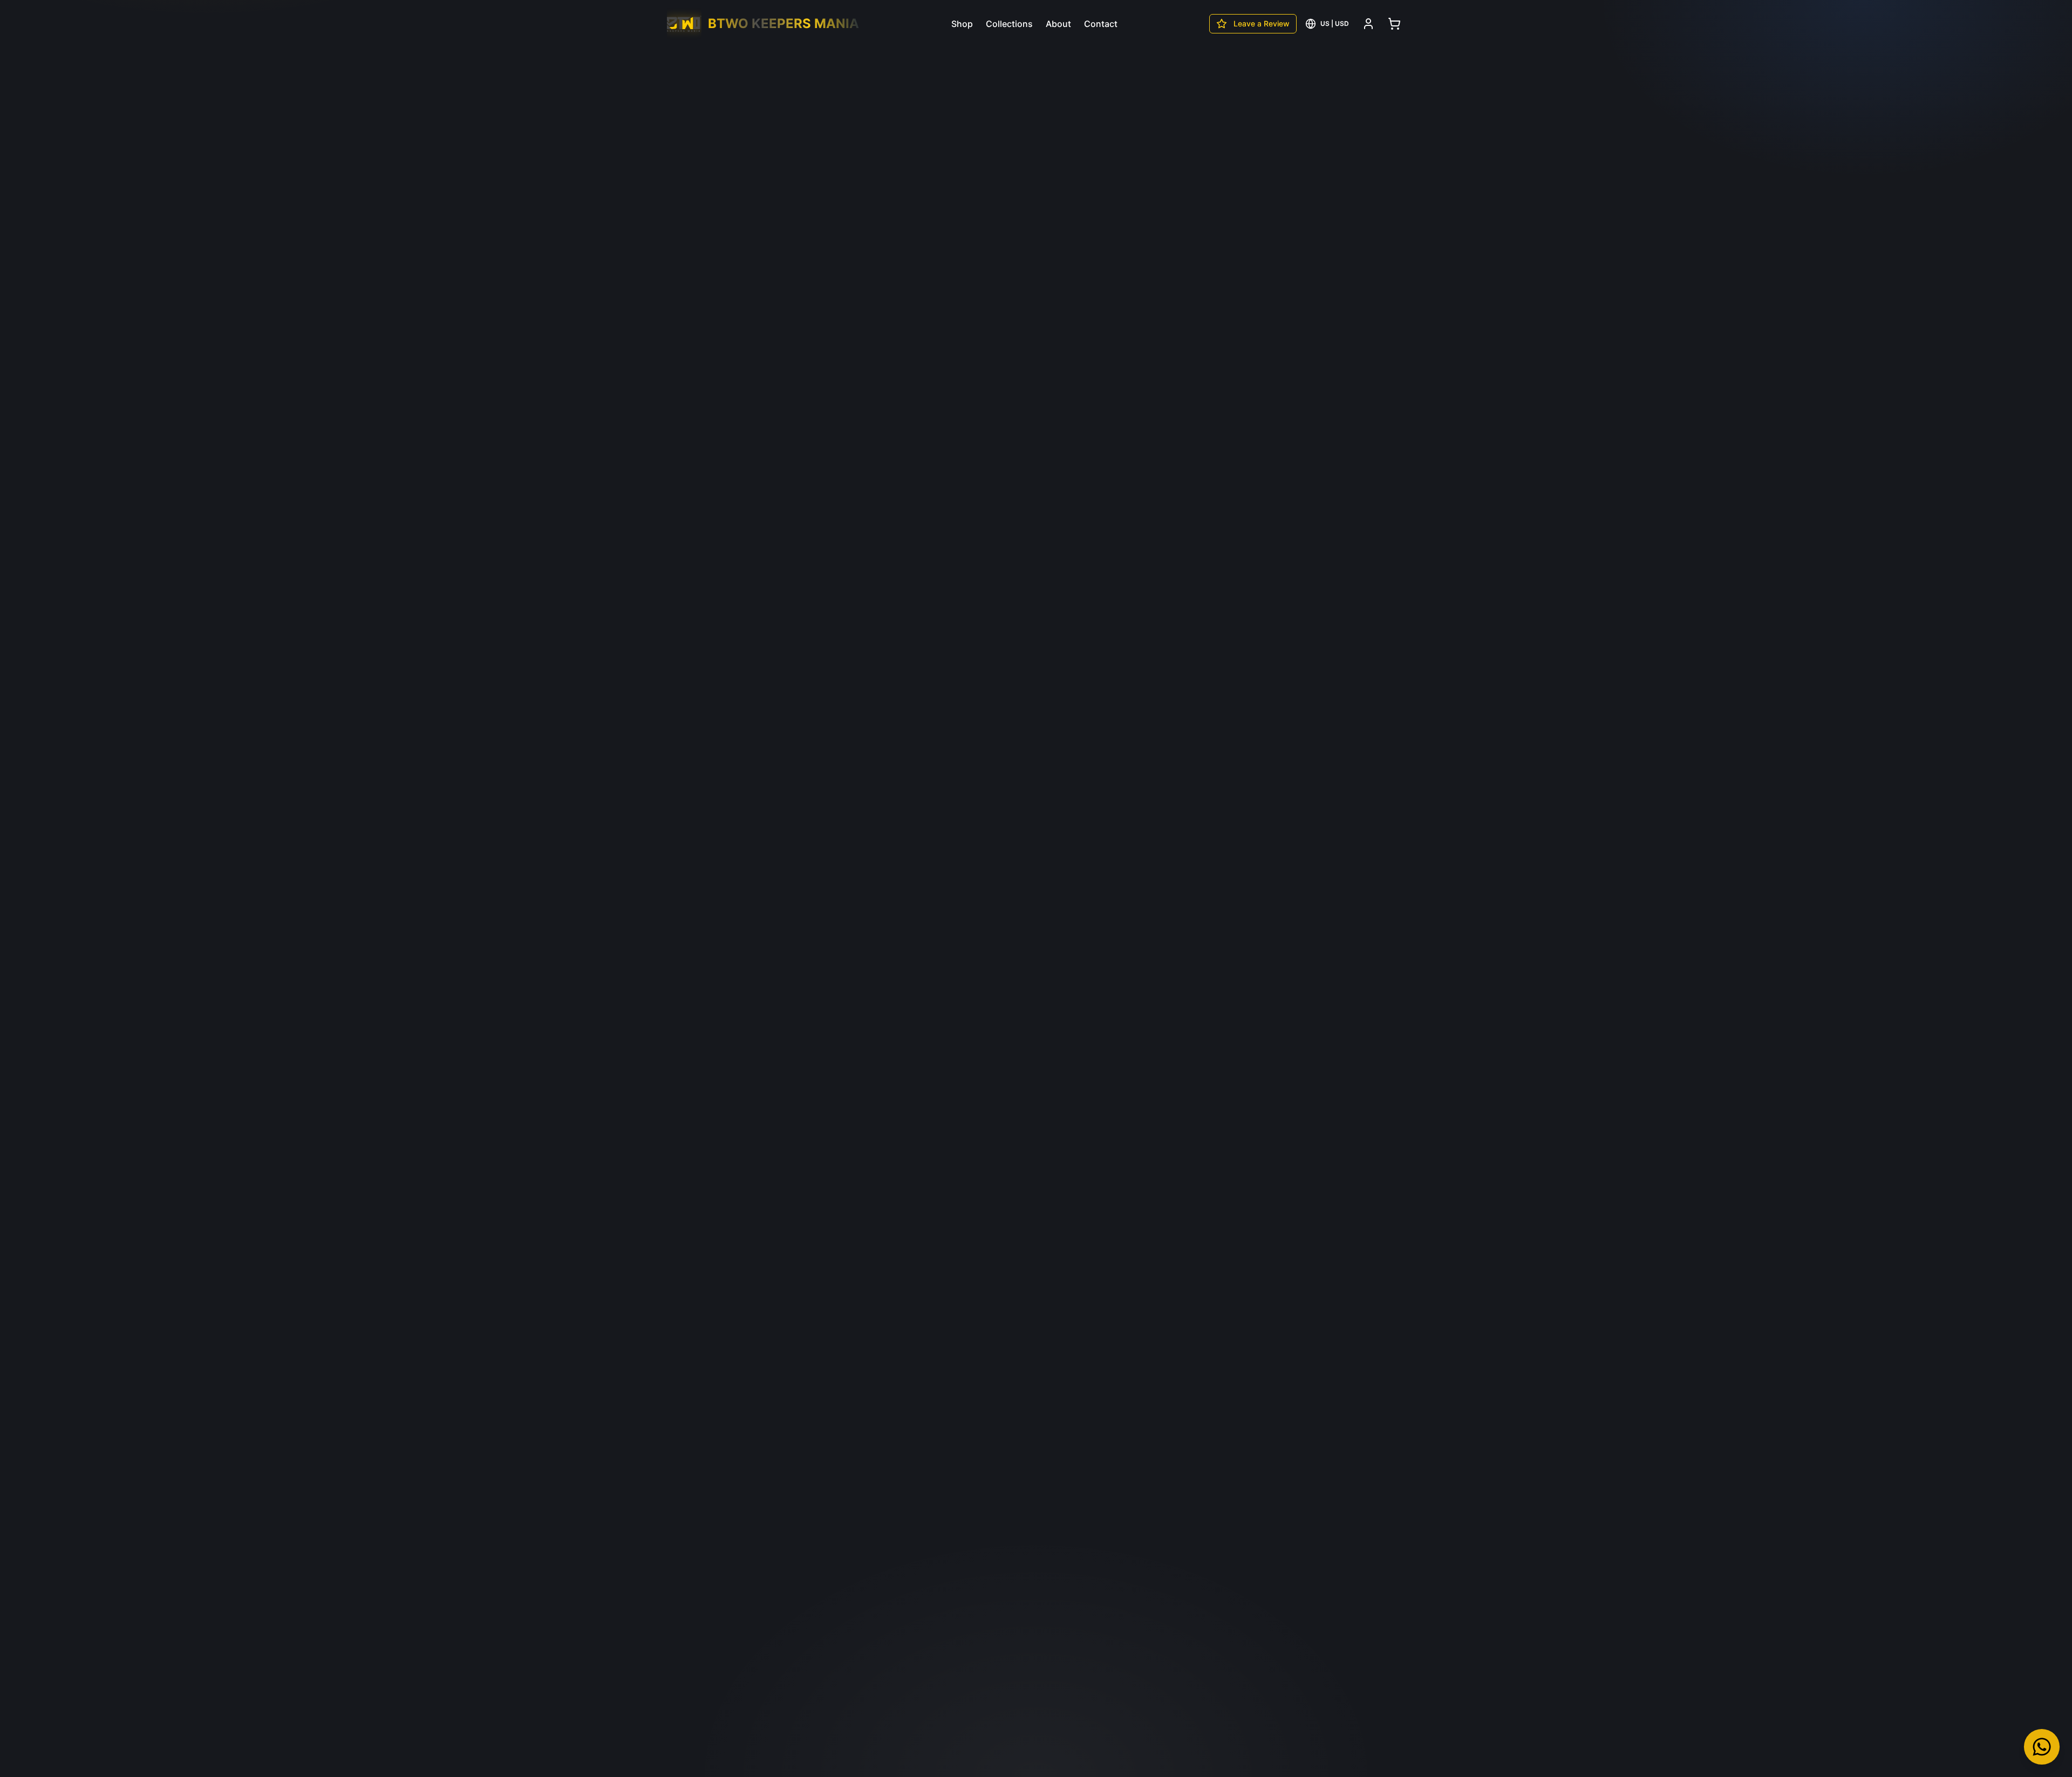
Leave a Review (1262, 23)
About (1058, 24)
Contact (1101, 24)
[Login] (1368, 24)
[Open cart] (1394, 24)
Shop (962, 24)
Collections (1009, 24)
